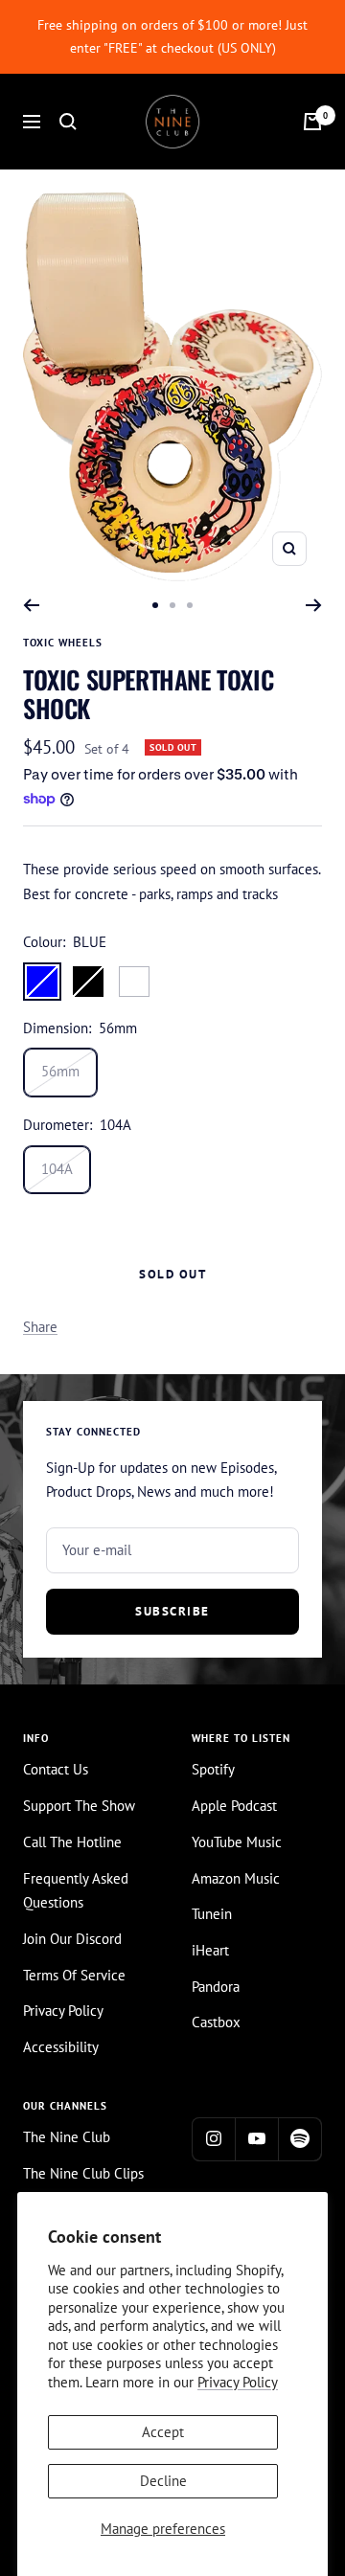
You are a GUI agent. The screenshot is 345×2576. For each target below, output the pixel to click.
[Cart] (312, 122)
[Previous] (31, 605)
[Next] (314, 605)
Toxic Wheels (63, 643)
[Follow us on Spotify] (299, 2139)
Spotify (213, 1769)
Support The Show (79, 1806)
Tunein (212, 1914)
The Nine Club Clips (83, 2173)
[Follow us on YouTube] (256, 2139)
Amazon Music (236, 1878)
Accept (163, 2432)
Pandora (216, 1987)
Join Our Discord (72, 1939)
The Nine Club (67, 2137)
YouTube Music (237, 1842)
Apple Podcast (234, 1806)
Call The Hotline (72, 1842)
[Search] (68, 122)
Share (40, 1327)
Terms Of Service (74, 1975)
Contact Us (56, 1769)
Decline (163, 2481)
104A (57, 1169)
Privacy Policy (238, 2382)
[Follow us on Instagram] (213, 2139)
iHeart (210, 1950)
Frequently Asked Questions (76, 1891)
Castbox (216, 2022)
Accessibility (61, 2047)
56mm (60, 1071)
